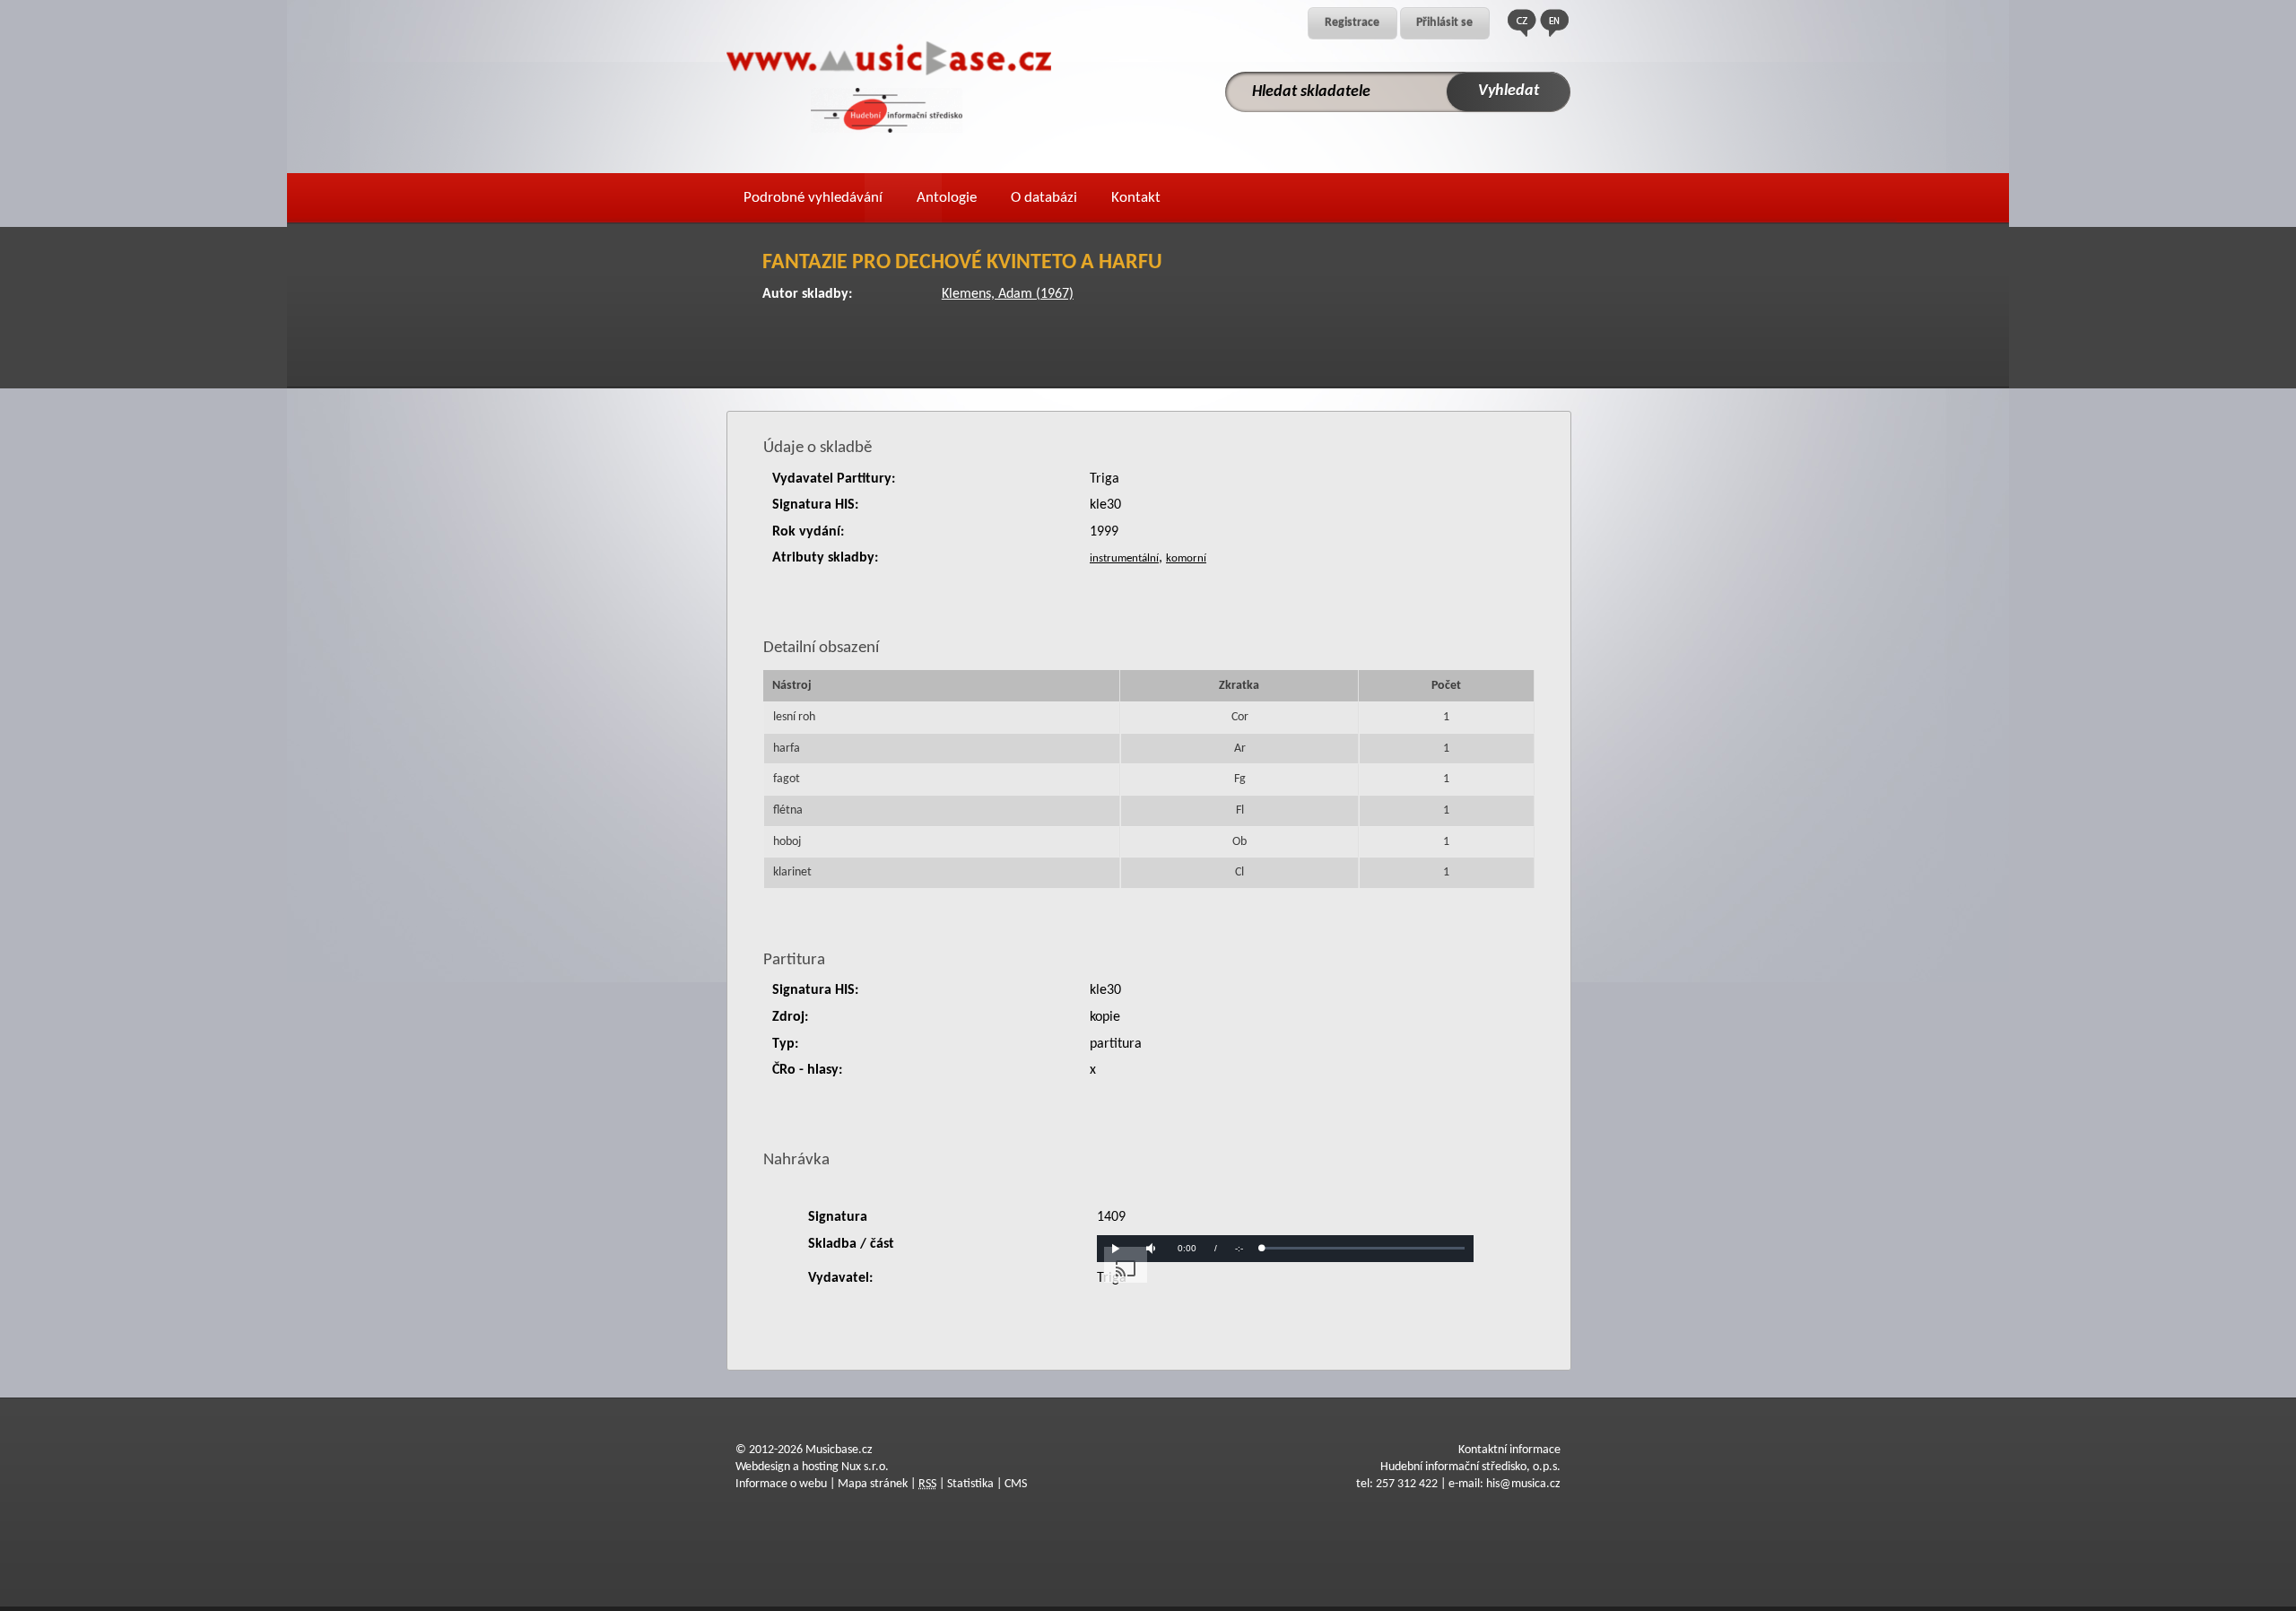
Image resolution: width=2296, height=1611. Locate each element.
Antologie (947, 198)
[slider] (1363, 1248)
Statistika (970, 1484)
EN (1554, 23)
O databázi (1044, 198)
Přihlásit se (1444, 23)
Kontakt (1136, 198)
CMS (1016, 1484)
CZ (1522, 23)
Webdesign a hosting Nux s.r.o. (812, 1467)
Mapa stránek (873, 1484)
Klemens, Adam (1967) (1008, 294)
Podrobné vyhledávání (813, 198)
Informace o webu (781, 1484)
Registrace (1352, 23)
